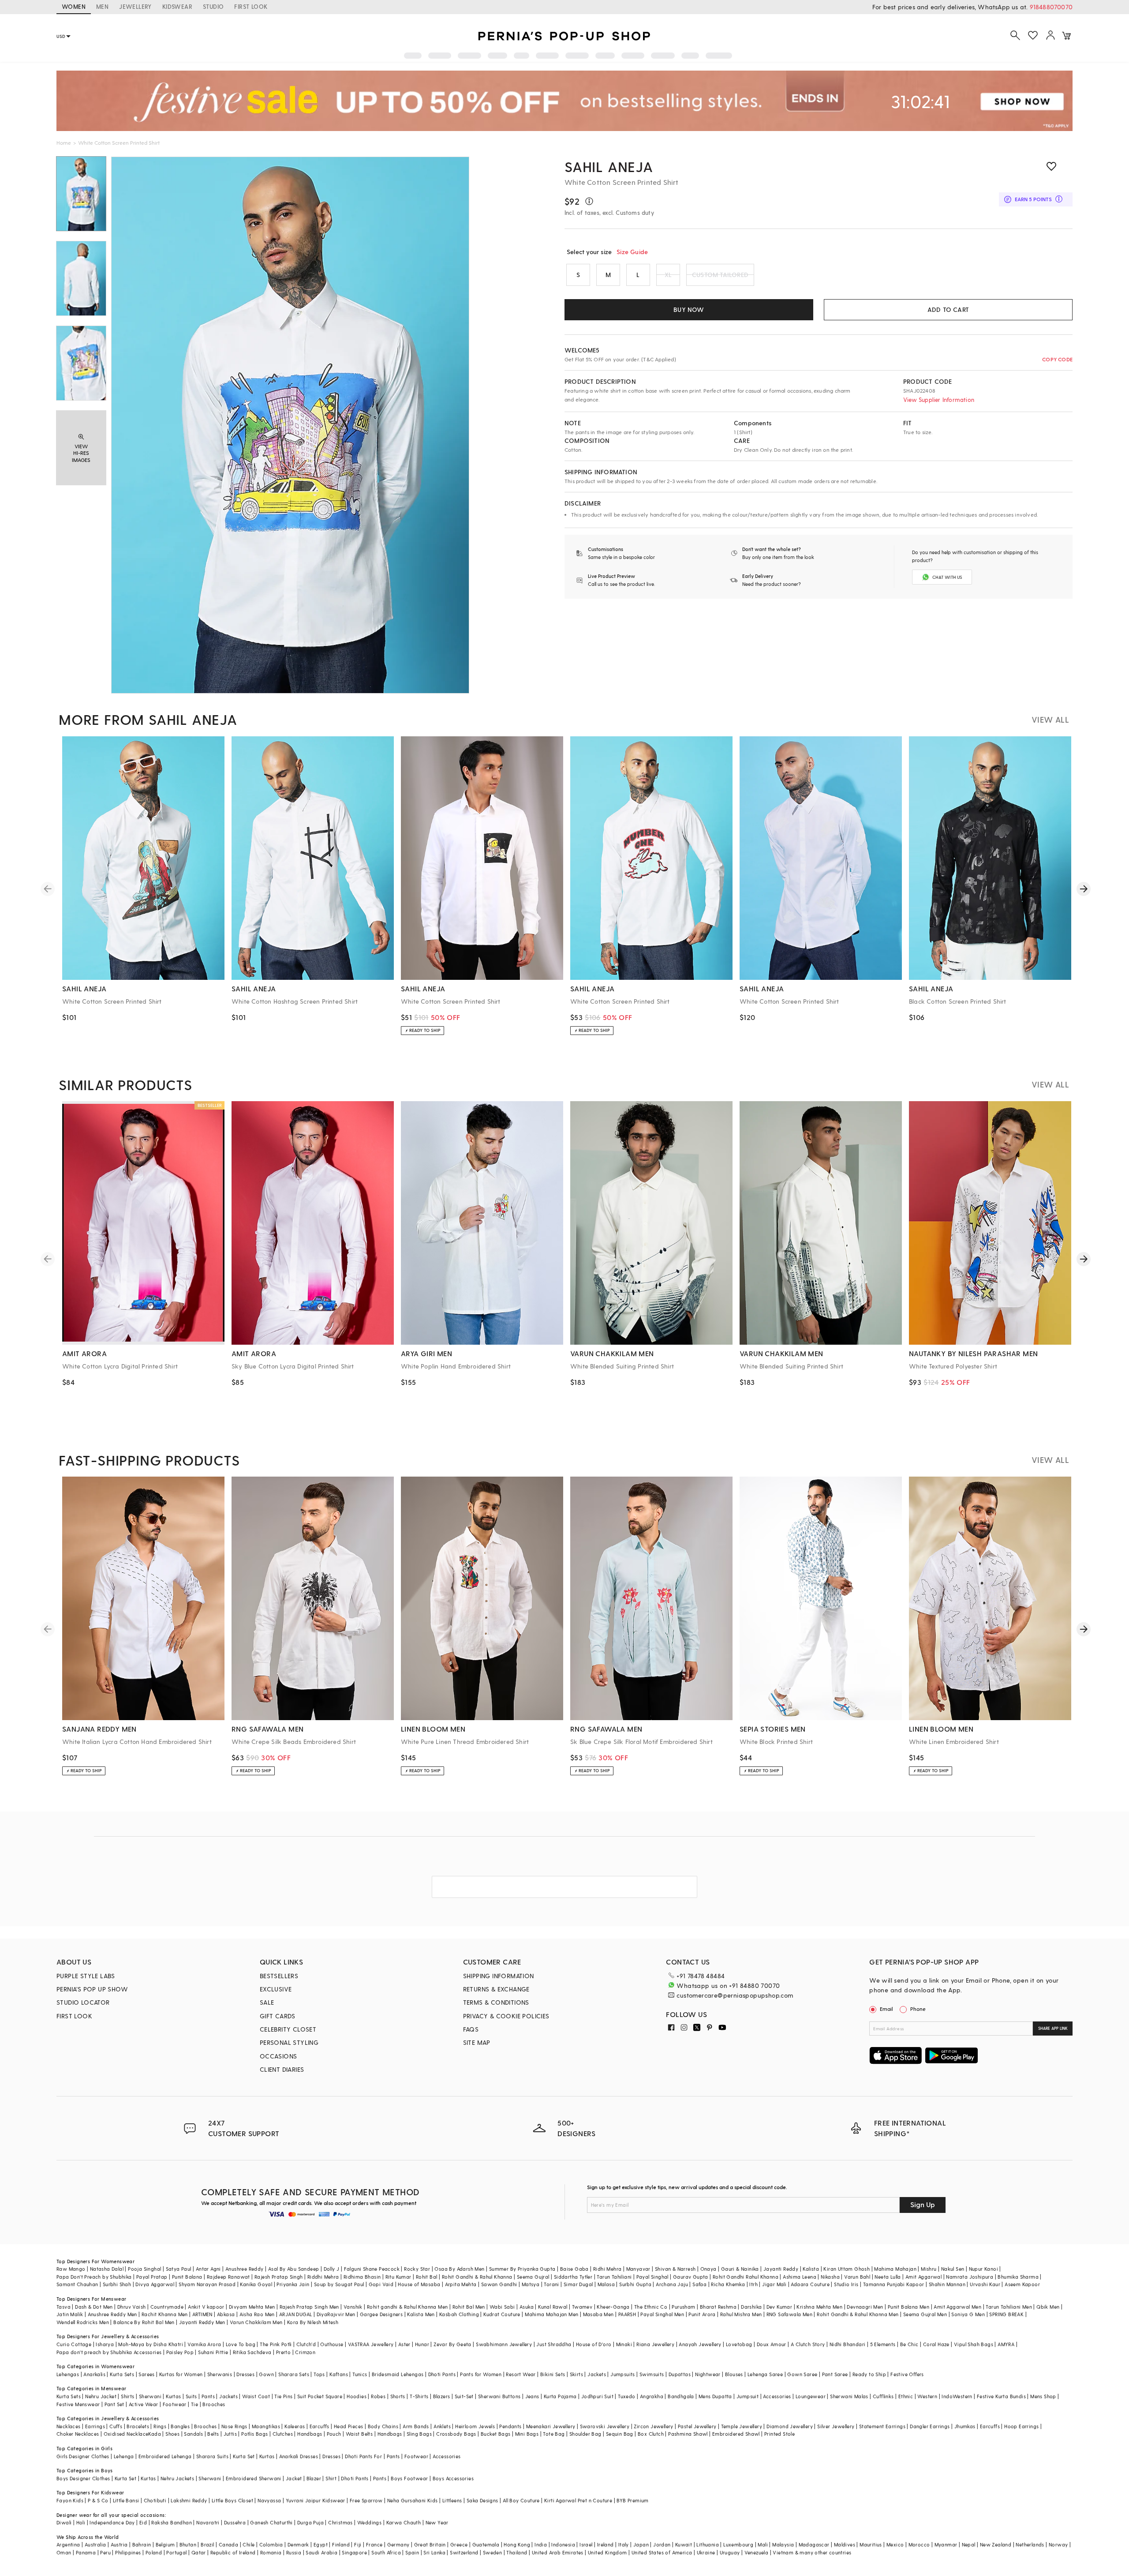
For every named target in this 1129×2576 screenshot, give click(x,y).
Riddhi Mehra (323, 2277)
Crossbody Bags (456, 2434)
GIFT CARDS (278, 2016)
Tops (319, 2374)
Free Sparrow (366, 2500)
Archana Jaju (672, 2284)
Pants (208, 2396)
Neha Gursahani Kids (413, 2500)
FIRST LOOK (251, 6)
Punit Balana (187, 2277)
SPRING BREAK (1006, 2314)
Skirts (576, 2374)
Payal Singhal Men (662, 2314)
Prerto (283, 2352)
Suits (191, 2396)
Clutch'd (306, 2344)
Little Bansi (126, 2500)
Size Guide (632, 252)
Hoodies (357, 2396)
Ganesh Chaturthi (271, 2522)
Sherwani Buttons (499, 2396)
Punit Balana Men (908, 2307)
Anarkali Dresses (299, 2456)
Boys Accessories (453, 2478)
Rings (160, 2426)
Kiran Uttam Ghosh (847, 2269)
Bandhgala (681, 2396)
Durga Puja (310, 2522)
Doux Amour (772, 2344)
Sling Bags (419, 2434)
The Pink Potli (276, 2344)
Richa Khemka (728, 2284)
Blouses (734, 2374)
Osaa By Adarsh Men (459, 2269)
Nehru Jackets (177, 2478)
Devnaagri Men (865, 2307)
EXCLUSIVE (276, 1989)
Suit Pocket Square (320, 2396)
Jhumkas (965, 2426)
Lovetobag (739, 2344)
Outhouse (332, 2344)
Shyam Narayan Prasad (207, 2284)
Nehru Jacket (101, 2396)
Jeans (532, 2396)
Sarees (146, 2374)
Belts (213, 2434)
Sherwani (150, 2396)
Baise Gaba (574, 2269)
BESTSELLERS (279, 1976)
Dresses (245, 2374)
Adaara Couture (810, 2284)
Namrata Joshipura (970, 2277)
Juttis (230, 2434)
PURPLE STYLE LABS (86, 1976)
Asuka (527, 2307)
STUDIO (213, 6)
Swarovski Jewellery (605, 2426)
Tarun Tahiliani (614, 2277)
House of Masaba (419, 2284)
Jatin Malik (70, 2314)
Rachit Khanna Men (165, 2314)
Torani (551, 2284)
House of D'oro (594, 2344)
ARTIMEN (202, 2314)
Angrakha (652, 2396)
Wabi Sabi (502, 2307)
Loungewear (811, 2396)
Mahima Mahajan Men (551, 2314)
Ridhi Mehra (607, 2269)
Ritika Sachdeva (252, 2352)
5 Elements (883, 2344)
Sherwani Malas (849, 2396)
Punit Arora (702, 2314)
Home (64, 142)
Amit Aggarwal (923, 2277)
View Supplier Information (939, 399)
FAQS (471, 2029)
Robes (378, 2396)
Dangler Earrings (930, 2426)
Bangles (180, 2426)
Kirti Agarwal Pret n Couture (578, 2500)
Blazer (314, 2478)
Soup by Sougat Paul (339, 2284)
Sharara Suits (212, 2456)
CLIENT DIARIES (282, 2069)
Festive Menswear (78, 2404)
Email (886, 2009)
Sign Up (923, 2204)
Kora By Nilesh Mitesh (313, 2322)
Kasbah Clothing (459, 2314)
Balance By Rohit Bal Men (144, 2322)
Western (927, 2396)
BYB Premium (632, 2500)
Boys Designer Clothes (83, 2478)
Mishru (929, 2269)
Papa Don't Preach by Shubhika (94, 2277)
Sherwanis (220, 2374)
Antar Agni (208, 2269)
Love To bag (241, 2344)
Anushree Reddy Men (112, 2314)
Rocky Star (417, 2269)
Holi (81, 2522)
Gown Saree (802, 2374)
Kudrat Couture (502, 2314)
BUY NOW (689, 309)
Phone (918, 2009)
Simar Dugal (578, 2284)
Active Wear (143, 2404)
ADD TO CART (948, 309)
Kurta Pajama (560, 2396)
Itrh (753, 2284)
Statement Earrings (882, 2426)
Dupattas (680, 2374)
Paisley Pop (180, 2352)
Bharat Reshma (718, 2307)
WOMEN (74, 6)
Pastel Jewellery (697, 2426)
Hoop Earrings (1021, 2426)
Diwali (64, 2522)
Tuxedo (626, 2396)
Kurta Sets (122, 2374)
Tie (194, 2404)
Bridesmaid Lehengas (398, 2374)
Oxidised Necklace (126, 2434)
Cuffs (116, 2426)
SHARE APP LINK (1053, 2028)
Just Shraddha (554, 2344)
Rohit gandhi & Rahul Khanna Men (407, 2307)
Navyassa (269, 2500)
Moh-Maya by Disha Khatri (151, 2344)
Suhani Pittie (213, 2352)
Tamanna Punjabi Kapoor (894, 2284)
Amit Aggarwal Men (957, 2307)
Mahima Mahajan (895, 2269)
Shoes (172, 2434)
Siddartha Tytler (573, 2277)
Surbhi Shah (117, 2284)
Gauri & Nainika (740, 2269)
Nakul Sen (953, 2269)
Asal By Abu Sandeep (294, 2269)
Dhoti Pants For (363, 2456)
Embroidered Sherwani (254, 2478)
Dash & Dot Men (94, 2307)
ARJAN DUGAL (295, 2314)
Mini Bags (527, 2434)
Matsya (531, 2284)
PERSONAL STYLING (289, 2042)
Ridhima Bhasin (362, 2277)
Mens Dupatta (715, 2396)
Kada (155, 2434)
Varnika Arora (204, 2344)
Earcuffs (320, 2426)
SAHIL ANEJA (609, 166)
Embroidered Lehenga (165, 2456)
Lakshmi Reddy (189, 2500)
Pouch (334, 2434)
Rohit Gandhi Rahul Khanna (746, 2277)
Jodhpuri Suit (597, 2396)
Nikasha (830, 2277)
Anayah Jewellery (700, 2344)
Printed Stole (779, 2434)
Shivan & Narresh (675, 2269)
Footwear (175, 2404)
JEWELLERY (135, 6)
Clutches (283, 2434)
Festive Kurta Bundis (1001, 2396)
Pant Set (114, 2404)
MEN (102, 6)
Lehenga (124, 2456)
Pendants (510, 2426)
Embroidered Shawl (736, 2434)
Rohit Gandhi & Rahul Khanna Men (858, 2314)
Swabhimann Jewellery (504, 2344)
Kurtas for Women (181, 2374)
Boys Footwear (409, 2478)
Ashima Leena (800, 2277)
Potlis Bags (254, 2434)
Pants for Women (481, 2374)
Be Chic (909, 2344)
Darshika (751, 2307)
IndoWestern (957, 2396)
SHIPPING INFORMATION (499, 1976)
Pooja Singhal (144, 2269)
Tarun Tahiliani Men (1009, 2307)
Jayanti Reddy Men (202, 2322)
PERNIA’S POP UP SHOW (92, 1989)
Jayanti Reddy (781, 2269)
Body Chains (383, 2426)
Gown (266, 2374)
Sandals (193, 2434)
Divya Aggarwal (155, 2284)
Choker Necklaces (78, 2434)
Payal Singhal (652, 2277)
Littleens (452, 2500)
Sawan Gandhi (499, 2284)
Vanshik (353, 2307)
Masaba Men (598, 2314)
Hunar (422, 2344)
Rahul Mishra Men (741, 2314)
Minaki (624, 2344)
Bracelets (138, 2426)
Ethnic (906, 2396)
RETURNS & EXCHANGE (496, 1989)
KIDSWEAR (177, 6)
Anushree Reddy (245, 2269)
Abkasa (226, 2314)
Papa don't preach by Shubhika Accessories (109, 2352)
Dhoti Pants (442, 2374)
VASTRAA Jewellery (371, 2344)
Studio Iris (846, 2284)
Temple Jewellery (742, 2426)
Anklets (442, 2426)
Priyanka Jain (293, 2284)
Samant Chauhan (77, 2284)
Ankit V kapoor (206, 2307)
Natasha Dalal (107, 2269)
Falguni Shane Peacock (372, 2269)
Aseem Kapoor (1022, 2284)
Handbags (310, 2434)
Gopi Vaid (381, 2284)
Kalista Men (421, 2314)
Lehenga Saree (765, 2374)
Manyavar (638, 2269)
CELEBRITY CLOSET (288, 2029)
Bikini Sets (553, 2374)
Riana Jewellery (655, 2344)
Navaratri (208, 2522)
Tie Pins (283, 2396)
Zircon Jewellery (653, 2426)
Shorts (398, 2396)
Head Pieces (348, 2426)
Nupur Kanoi (983, 2269)
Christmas (340, 2522)
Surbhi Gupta (635, 2284)
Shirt (331, 2478)
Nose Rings (234, 2426)
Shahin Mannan (947, 2284)
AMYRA (1006, 2344)
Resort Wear (521, 2374)
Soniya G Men (968, 2314)
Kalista (811, 2269)
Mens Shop (1043, 2396)
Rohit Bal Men (469, 2307)
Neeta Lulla (888, 2277)
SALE (267, 2002)
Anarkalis (94, 2374)
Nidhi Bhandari (848, 2344)
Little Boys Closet (232, 2500)
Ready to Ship (869, 2374)
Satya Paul (179, 2269)
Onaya (708, 2269)
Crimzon (305, 2352)
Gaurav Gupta (691, 2277)
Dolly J (332, 2269)
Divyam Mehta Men (252, 2307)
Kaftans (339, 2374)
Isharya (105, 2344)
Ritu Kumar (398, 2277)
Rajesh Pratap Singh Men (309, 2307)
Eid (143, 2522)
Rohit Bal (427, 2277)
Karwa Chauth (404, 2522)
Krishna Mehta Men (819, 2307)
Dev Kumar (779, 2307)
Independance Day (112, 2522)
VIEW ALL (1050, 719)
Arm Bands (416, 2426)
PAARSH (627, 2314)
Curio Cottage (74, 2344)
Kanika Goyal (256, 2284)
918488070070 (1051, 7)
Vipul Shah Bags (974, 2344)
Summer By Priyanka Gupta (522, 2269)
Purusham (683, 2307)
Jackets (597, 2374)
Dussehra (235, 2522)
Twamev (582, 2307)
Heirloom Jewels (475, 2426)
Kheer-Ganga (613, 2307)
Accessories (777, 2396)
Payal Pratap (152, 2277)
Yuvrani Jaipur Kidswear (316, 2500)
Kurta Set (244, 2456)
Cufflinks (883, 2396)
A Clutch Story (808, 2344)
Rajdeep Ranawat (228, 2277)
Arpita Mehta (461, 2284)
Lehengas (68, 2374)
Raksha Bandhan (172, 2522)
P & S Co (98, 2500)
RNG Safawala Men (789, 2314)
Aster (404, 2344)
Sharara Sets (294, 2374)
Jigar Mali (774, 2284)
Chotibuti (155, 2500)
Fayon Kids (70, 2500)
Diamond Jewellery (790, 2426)
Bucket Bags (495, 2434)
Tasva (64, 2307)
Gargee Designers (381, 2314)
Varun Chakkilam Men (256, 2322)
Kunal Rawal (553, 2307)
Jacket (294, 2478)
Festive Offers (907, 2374)
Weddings (369, 2522)
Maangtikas (266, 2426)
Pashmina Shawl (688, 2434)
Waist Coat (256, 2396)
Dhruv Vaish (131, 2307)
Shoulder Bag (585, 2434)
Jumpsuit (748, 2396)
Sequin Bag (620, 2434)
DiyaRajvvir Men (336, 2314)
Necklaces (69, 2426)
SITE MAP (477, 2042)
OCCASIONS (279, 2056)
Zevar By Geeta (452, 2344)
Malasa (606, 2284)
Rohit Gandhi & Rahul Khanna (477, 2277)
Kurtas (173, 2396)
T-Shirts (419, 2396)
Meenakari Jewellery (551, 2426)
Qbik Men (1048, 2307)
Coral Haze (936, 2344)
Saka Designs (482, 2500)
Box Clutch (651, 2434)
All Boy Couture (521, 2500)
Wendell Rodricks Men (83, 2322)
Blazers (442, 2396)
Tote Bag (554, 2434)
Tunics (360, 2374)
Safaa (699, 2284)
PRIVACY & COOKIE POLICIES (506, 2016)
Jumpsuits (623, 2374)
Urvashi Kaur (985, 2284)
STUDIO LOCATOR (83, 2002)
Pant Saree (835, 2374)
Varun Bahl (857, 2277)
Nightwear (708, 2374)
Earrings (95, 2426)
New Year (437, 2522)
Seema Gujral (533, 2277)
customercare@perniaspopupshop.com (735, 1995)
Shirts (127, 2396)
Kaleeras (295, 2426)
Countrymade (167, 2307)
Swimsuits (652, 2374)
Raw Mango (71, 2269)
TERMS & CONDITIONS (496, 2002)
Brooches (214, 2404)
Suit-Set (464, 2396)
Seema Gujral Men (925, 2314)
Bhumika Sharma (1018, 2277)
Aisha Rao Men (257, 2314)
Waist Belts (359, 2434)
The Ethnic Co (651, 2307)
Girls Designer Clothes (83, 2456)
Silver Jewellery (836, 2426)
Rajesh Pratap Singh (279, 2277)
